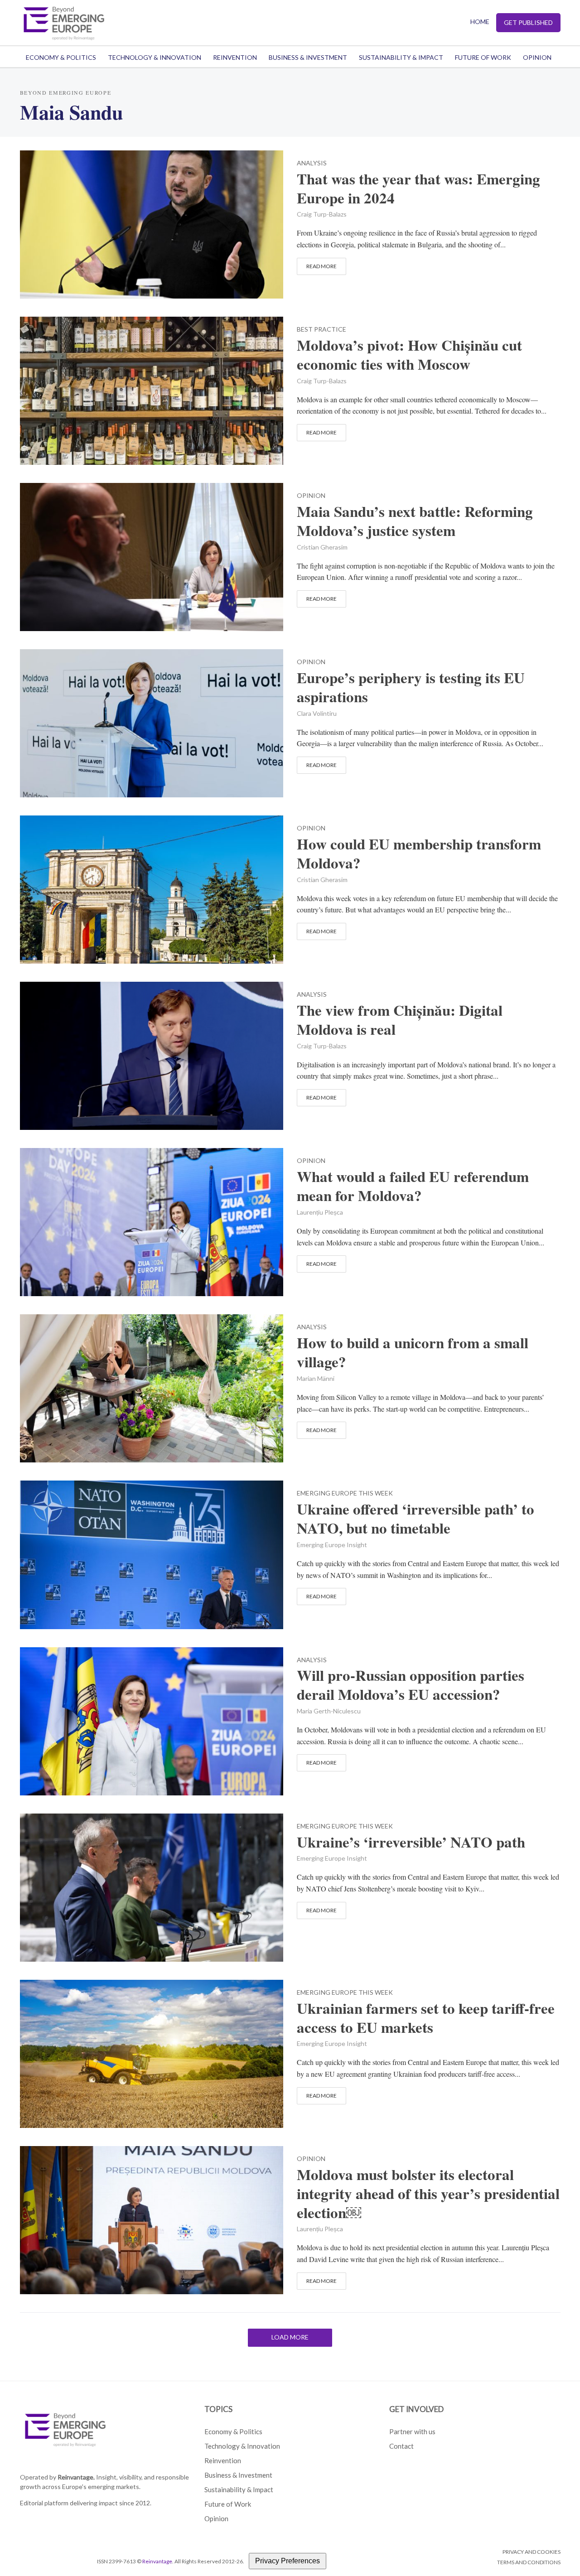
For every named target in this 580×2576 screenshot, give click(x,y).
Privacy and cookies (532, 2552)
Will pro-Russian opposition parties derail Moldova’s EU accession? (411, 1685)
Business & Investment (308, 57)
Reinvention (235, 57)
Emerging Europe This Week (345, 1493)
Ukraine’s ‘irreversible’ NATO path (411, 1842)
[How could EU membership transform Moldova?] (152, 888)
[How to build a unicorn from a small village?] (152, 1387)
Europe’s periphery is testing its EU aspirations (411, 687)
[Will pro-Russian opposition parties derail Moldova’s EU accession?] (152, 1720)
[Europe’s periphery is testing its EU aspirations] (152, 722)
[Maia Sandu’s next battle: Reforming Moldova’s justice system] (152, 556)
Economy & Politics (61, 57)
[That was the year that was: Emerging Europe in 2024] (152, 223)
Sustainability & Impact (401, 57)
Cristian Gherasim (322, 547)
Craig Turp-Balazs (322, 214)
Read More (321, 266)
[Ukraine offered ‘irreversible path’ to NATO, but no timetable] (152, 1554)
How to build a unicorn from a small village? (413, 1352)
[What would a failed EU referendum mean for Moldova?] (152, 1221)
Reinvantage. (76, 2477)
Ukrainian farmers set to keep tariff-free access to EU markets (426, 2018)
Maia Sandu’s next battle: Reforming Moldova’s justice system (415, 521)
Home (480, 22)
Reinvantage (157, 2561)
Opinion (537, 57)
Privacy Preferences (288, 2561)
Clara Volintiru (317, 713)
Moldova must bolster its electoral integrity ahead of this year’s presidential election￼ (428, 2194)
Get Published (528, 22)
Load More (290, 2337)
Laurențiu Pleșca (320, 1212)
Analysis (312, 163)
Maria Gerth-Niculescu (329, 1711)
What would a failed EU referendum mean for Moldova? (413, 1186)
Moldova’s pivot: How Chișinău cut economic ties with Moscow (409, 355)
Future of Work (483, 57)
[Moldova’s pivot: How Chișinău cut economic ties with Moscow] (152, 389)
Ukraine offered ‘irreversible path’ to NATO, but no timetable (416, 1519)
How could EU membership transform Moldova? (419, 854)
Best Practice (321, 330)
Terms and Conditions (529, 2562)
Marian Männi (316, 1378)
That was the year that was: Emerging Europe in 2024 (418, 188)
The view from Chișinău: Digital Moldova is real (400, 1020)
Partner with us (412, 2431)
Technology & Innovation (155, 57)
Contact (401, 2446)
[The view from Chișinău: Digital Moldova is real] (152, 1054)
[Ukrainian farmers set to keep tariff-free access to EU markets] (152, 2053)
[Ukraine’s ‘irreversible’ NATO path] (152, 1886)
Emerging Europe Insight (332, 1545)
